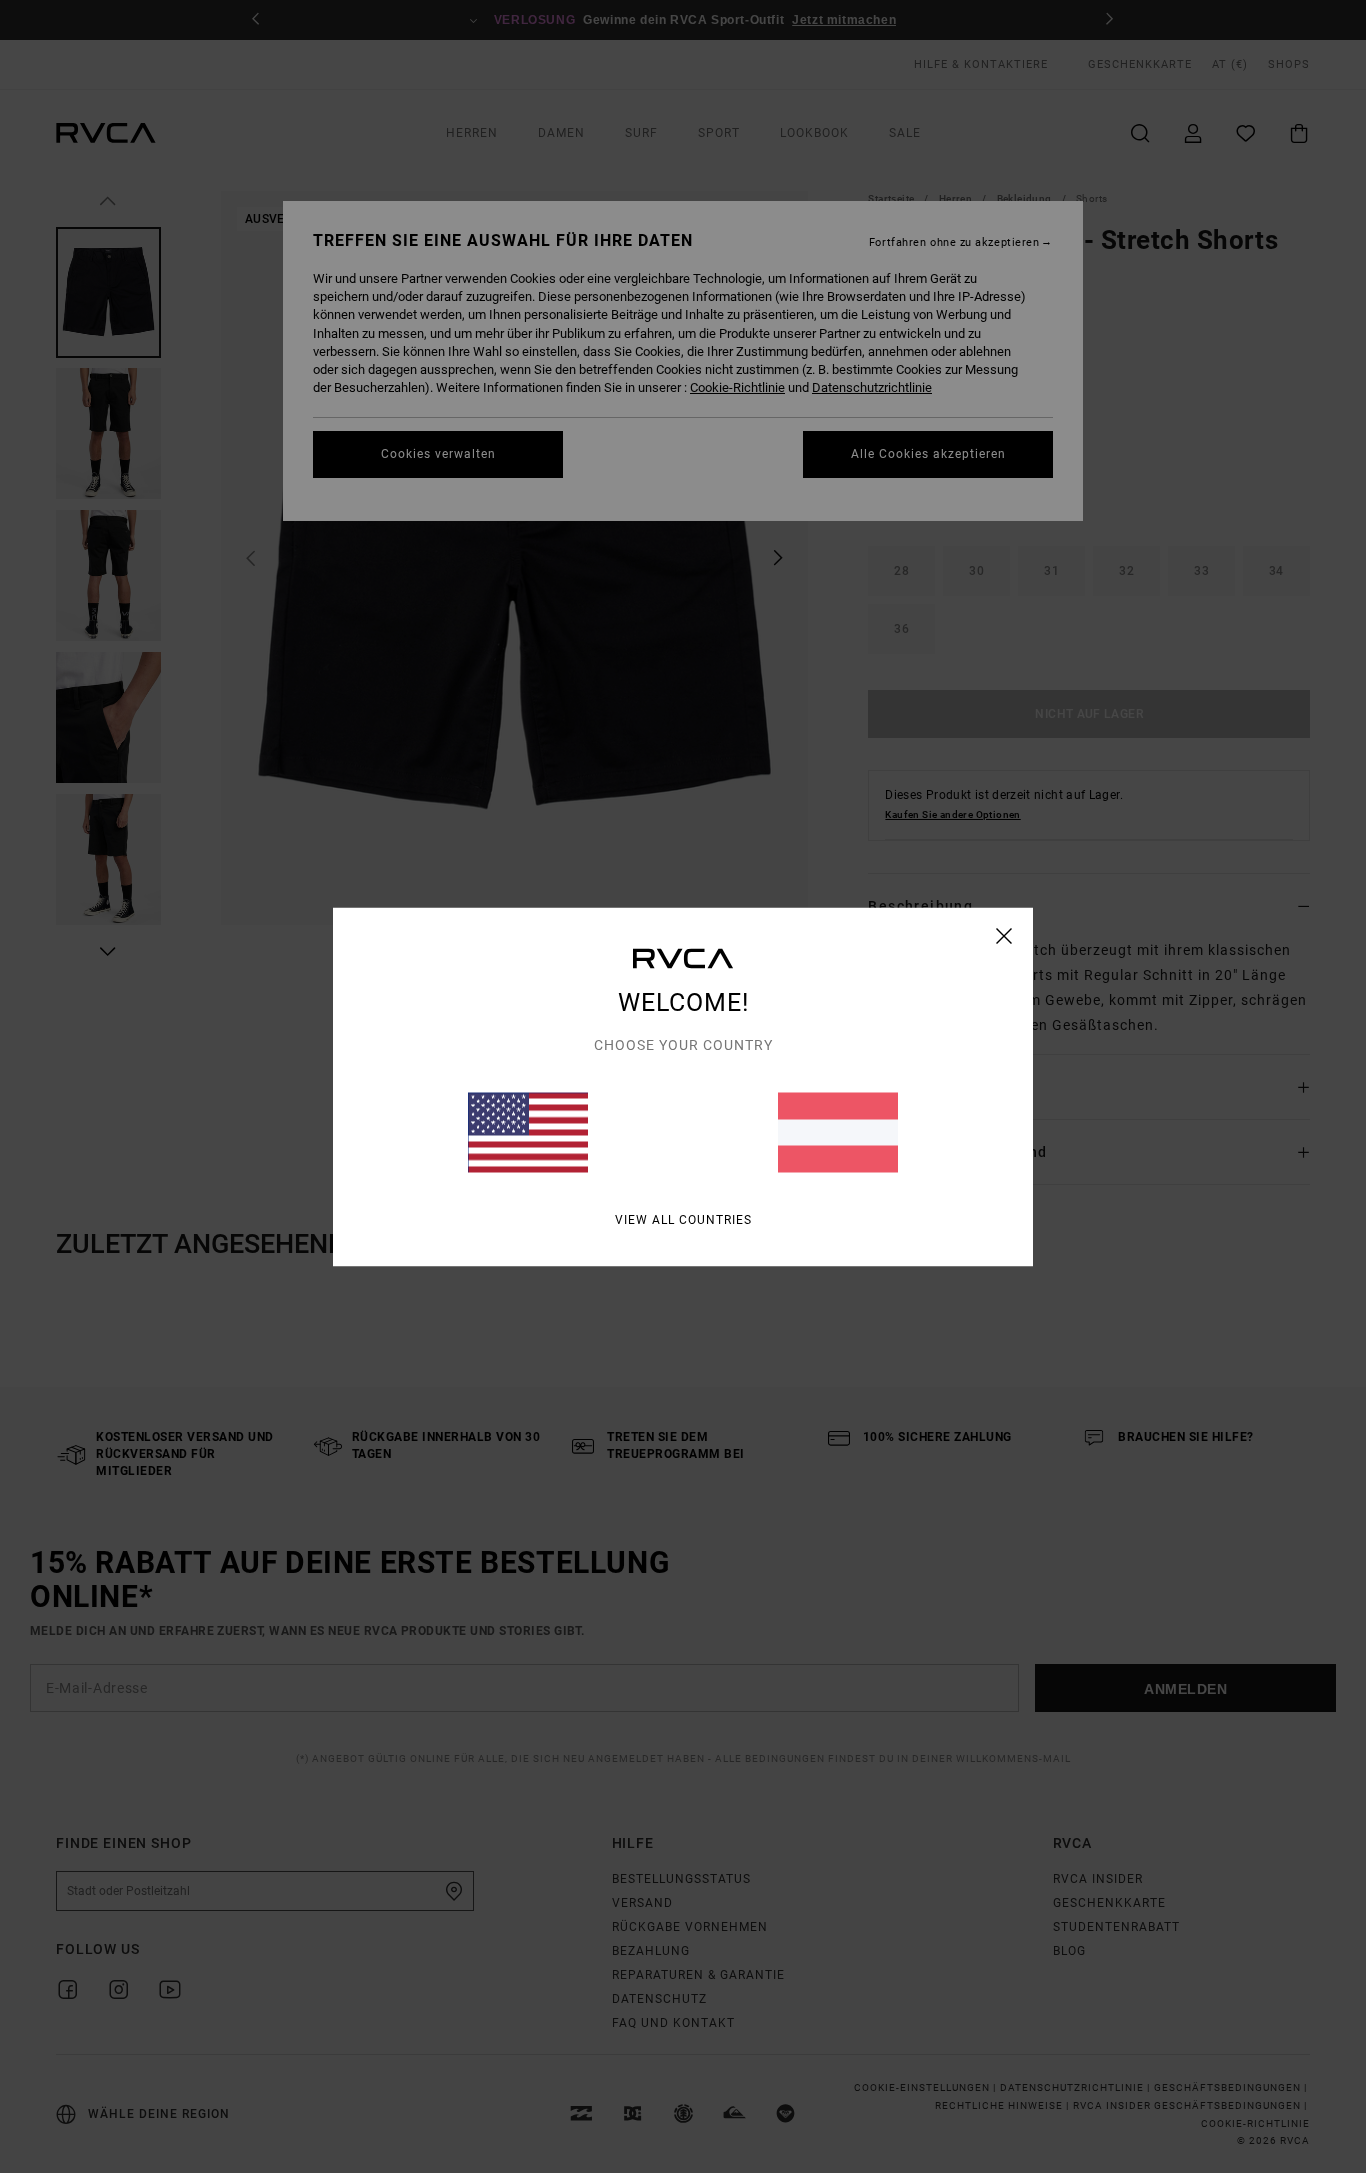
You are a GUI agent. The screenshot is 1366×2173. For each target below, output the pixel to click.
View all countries (683, 1219)
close (1004, 935)
